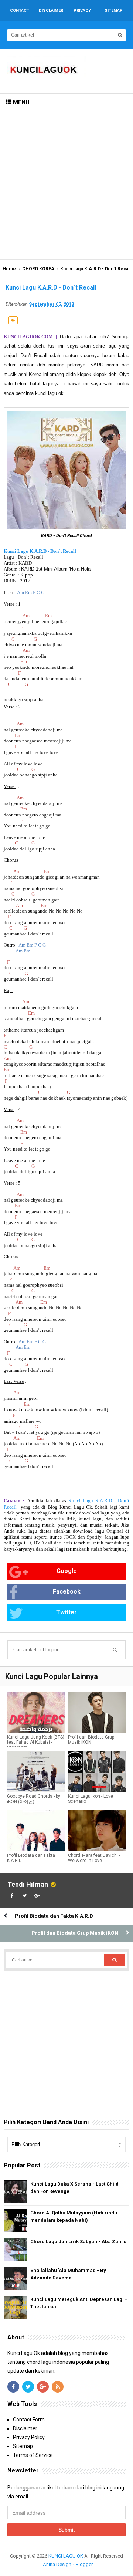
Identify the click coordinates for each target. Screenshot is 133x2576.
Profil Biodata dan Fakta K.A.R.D (31, 1858)
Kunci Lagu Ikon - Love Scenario (91, 1799)
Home (9, 269)
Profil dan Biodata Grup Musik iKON (91, 1740)
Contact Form (29, 2420)
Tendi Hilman (28, 1884)
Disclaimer (25, 2428)
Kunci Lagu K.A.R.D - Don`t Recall (40, 551)
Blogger (84, 2564)
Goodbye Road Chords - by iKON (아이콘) (34, 1799)
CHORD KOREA (38, 269)
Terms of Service (33, 2455)
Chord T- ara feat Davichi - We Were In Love (94, 1858)
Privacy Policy (29, 2437)
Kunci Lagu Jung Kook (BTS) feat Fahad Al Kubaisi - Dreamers (36, 1742)
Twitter (66, 1612)
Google (67, 1571)
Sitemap (23, 2446)
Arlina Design (57, 2564)
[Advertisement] (66, 185)
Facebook (67, 1592)
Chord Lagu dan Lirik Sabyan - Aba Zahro (78, 2242)
